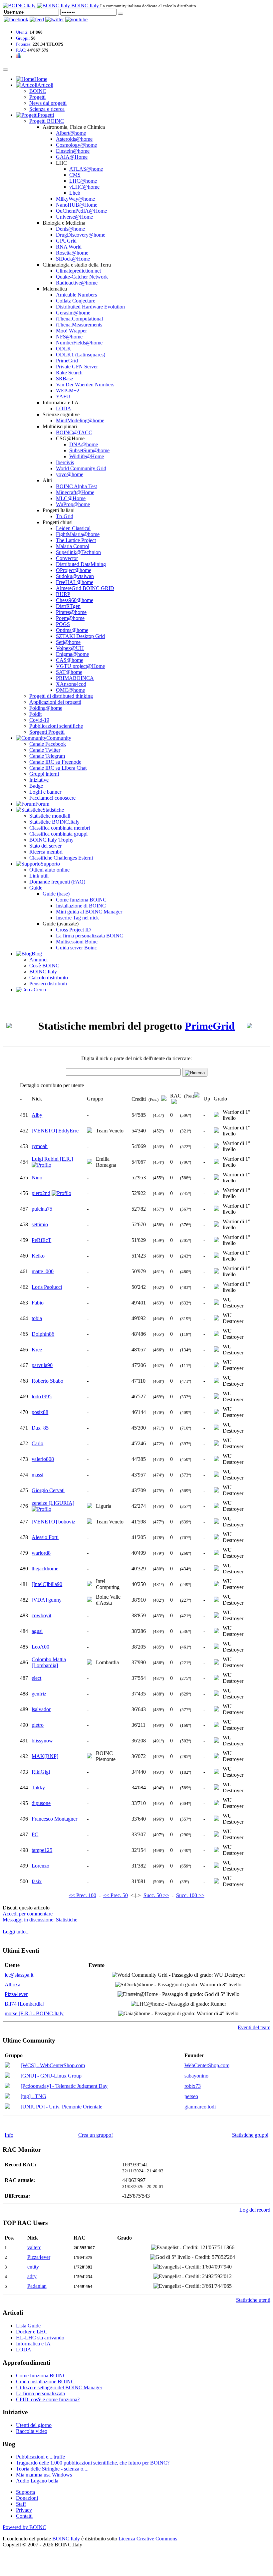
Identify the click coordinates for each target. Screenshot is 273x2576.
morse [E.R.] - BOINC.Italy (34, 2013)
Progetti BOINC (47, 121)
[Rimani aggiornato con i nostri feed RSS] (76, 19)
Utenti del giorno (34, 2425)
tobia (37, 1318)
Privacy (24, 2510)
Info (9, 2135)
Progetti (37, 97)
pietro (38, 1725)
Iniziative (39, 780)
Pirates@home (71, 612)
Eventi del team (254, 2027)
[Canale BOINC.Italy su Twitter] (55, 19)
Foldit (35, 714)
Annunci (38, 960)
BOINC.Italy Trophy (51, 840)
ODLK (64, 349)
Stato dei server (45, 846)
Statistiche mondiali (50, 816)
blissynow (42, 1741)
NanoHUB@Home (77, 205)
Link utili (39, 876)
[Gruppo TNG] (7, 2097)
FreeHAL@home (75, 582)
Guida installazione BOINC (45, 2381)
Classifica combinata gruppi (58, 834)
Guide (36, 888)
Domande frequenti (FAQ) (57, 882)
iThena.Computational (79, 319)
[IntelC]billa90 (47, 1584)
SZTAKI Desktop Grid (80, 636)
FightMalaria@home (78, 534)
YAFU (63, 396)
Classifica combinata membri (60, 828)
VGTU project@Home (80, 666)
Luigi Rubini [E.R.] (52, 1159)
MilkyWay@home (75, 199)
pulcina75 (42, 1209)
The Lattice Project (76, 540)
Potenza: (24, 44)
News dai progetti (48, 103)
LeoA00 (40, 1647)
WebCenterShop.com (207, 2065)
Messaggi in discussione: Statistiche (40, 1920)
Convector (67, 558)
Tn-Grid (65, 516)
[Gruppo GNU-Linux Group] (7, 2076)
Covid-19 (39, 720)
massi (37, 1475)
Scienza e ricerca (47, 109)
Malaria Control (73, 546)
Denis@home (70, 229)
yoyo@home (70, 474)
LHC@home (83, 181)
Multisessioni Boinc (77, 942)
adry (32, 2276)
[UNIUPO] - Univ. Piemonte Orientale (61, 2107)
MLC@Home (71, 498)
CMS (75, 175)
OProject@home (74, 570)
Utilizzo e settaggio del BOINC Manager (59, 2387)
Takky (38, 1787)
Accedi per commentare (28, 1914)
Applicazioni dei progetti (55, 702)
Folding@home (46, 708)
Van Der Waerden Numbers (85, 385)
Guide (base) (56, 894)
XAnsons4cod (71, 684)
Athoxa (12, 1984)
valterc (34, 2247)
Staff (21, 2504)
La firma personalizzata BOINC (90, 936)
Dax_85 (40, 1428)
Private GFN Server (77, 367)
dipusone (41, 1803)
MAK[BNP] (45, 1756)
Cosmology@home (76, 145)
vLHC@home (84, 187)
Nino (37, 1178)
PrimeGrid (67, 361)
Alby (37, 1115)
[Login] (121, 14)
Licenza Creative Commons (148, 2539)
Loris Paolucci (47, 1287)
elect (36, 1678)
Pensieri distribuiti (48, 984)
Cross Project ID (73, 930)
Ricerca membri (46, 852)
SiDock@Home (73, 259)
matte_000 (43, 1271)
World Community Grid (81, 468)
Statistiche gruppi (250, 2135)
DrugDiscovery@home (81, 235)
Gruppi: (23, 38)
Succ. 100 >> (190, 1895)
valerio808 (43, 1459)
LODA (64, 408)
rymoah (40, 1146)
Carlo (37, 1443)
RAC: (21, 50)
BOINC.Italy (43, 972)
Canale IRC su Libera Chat (58, 768)
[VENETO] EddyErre (55, 1131)
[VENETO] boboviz (53, 1522)
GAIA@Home (72, 157)
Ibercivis (65, 462)
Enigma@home (72, 654)
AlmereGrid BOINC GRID (85, 588)
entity (33, 2267)
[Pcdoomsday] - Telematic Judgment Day (64, 2086)
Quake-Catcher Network (82, 277)
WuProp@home (73, 504)
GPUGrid (66, 241)
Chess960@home (75, 600)
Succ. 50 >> (156, 1895)
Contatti (24, 2516)
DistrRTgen (68, 606)
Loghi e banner (45, 792)
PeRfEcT (41, 1240)
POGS (63, 624)
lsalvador (41, 1709)
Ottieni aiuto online (49, 870)
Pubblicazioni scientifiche (56, 726)
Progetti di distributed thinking (61, 696)
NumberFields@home (79, 343)
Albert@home (71, 133)
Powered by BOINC (24, 2527)
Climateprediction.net (78, 271)
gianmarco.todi (200, 2107)
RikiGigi (41, 1772)
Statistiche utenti (253, 2300)
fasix (37, 1881)
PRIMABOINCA (75, 678)
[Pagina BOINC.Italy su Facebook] (16, 19)
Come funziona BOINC (81, 900)
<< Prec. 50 (116, 1895)
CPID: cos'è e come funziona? (48, 2399)
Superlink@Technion (78, 552)
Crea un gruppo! (96, 2135)
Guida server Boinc (76, 948)
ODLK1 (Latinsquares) (81, 355)
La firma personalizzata (40, 2393)
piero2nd (41, 1193)
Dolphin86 (43, 1334)
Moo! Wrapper (71, 331)
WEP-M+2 (68, 391)
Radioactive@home (77, 283)
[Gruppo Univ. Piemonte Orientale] (7, 2107)
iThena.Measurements (79, 325)
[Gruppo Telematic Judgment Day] (7, 2086)
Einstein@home (73, 151)
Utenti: (22, 32)
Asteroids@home (74, 139)
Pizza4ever (16, 1994)
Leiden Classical (73, 528)
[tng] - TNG (33, 2096)
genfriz (39, 1694)
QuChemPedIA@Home (81, 211)
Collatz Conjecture (76, 301)
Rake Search (69, 373)
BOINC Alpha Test (76, 486)
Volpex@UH (70, 648)
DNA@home (84, 444)
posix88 (40, 1412)
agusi (37, 1631)
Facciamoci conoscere (52, 798)
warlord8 (41, 1553)
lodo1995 (42, 1396)
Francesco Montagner (54, 1819)
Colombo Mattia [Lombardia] (49, 1662)
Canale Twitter (45, 750)
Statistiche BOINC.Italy (54, 822)
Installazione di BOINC (81, 906)
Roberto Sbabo (47, 1381)
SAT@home (69, 672)
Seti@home (68, 642)
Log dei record (255, 2210)
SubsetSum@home (89, 450)
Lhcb (75, 193)
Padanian (37, 2286)
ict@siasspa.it (19, 1975)
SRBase (64, 379)
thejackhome (45, 1569)
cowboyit (41, 1615)
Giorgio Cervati (48, 1490)
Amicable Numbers (76, 295)
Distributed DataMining (81, 564)
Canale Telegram (47, 756)
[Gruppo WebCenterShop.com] (7, 2066)
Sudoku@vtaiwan (75, 576)
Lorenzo (40, 1866)
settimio (40, 1224)
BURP (63, 594)
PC (35, 1834)
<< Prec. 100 (83, 1895)
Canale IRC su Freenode (55, 762)
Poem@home (70, 618)
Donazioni (27, 2498)
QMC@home (70, 690)
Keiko (38, 1256)
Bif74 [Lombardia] (24, 2004)
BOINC (38, 91)
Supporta (25, 2492)
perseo (191, 2096)
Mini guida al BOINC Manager (89, 912)
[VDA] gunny (47, 1600)
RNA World (69, 247)
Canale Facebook (48, 744)
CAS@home (70, 660)
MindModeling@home (80, 420)
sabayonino (196, 2076)
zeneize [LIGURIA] (53, 1503)
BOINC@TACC (74, 432)
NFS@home (69, 337)
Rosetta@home (72, 253)
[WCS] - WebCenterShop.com (53, 2065)
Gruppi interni (44, 774)
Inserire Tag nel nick (77, 918)
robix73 (193, 2086)
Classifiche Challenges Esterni (61, 858)
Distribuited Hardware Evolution (90, 307)
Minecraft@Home (75, 492)
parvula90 (42, 1365)
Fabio (38, 1303)
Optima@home (72, 630)
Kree (37, 1350)
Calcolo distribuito (49, 978)
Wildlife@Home (87, 456)
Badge (36, 786)
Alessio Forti (45, 1537)
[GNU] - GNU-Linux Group (51, 2076)
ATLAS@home (86, 169)
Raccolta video (32, 2431)
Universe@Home (74, 217)
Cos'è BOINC (44, 966)
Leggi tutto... (16, 1932)
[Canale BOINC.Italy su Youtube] (37, 19)
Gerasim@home (73, 313)
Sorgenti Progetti (47, 732)
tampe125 (42, 1850)
